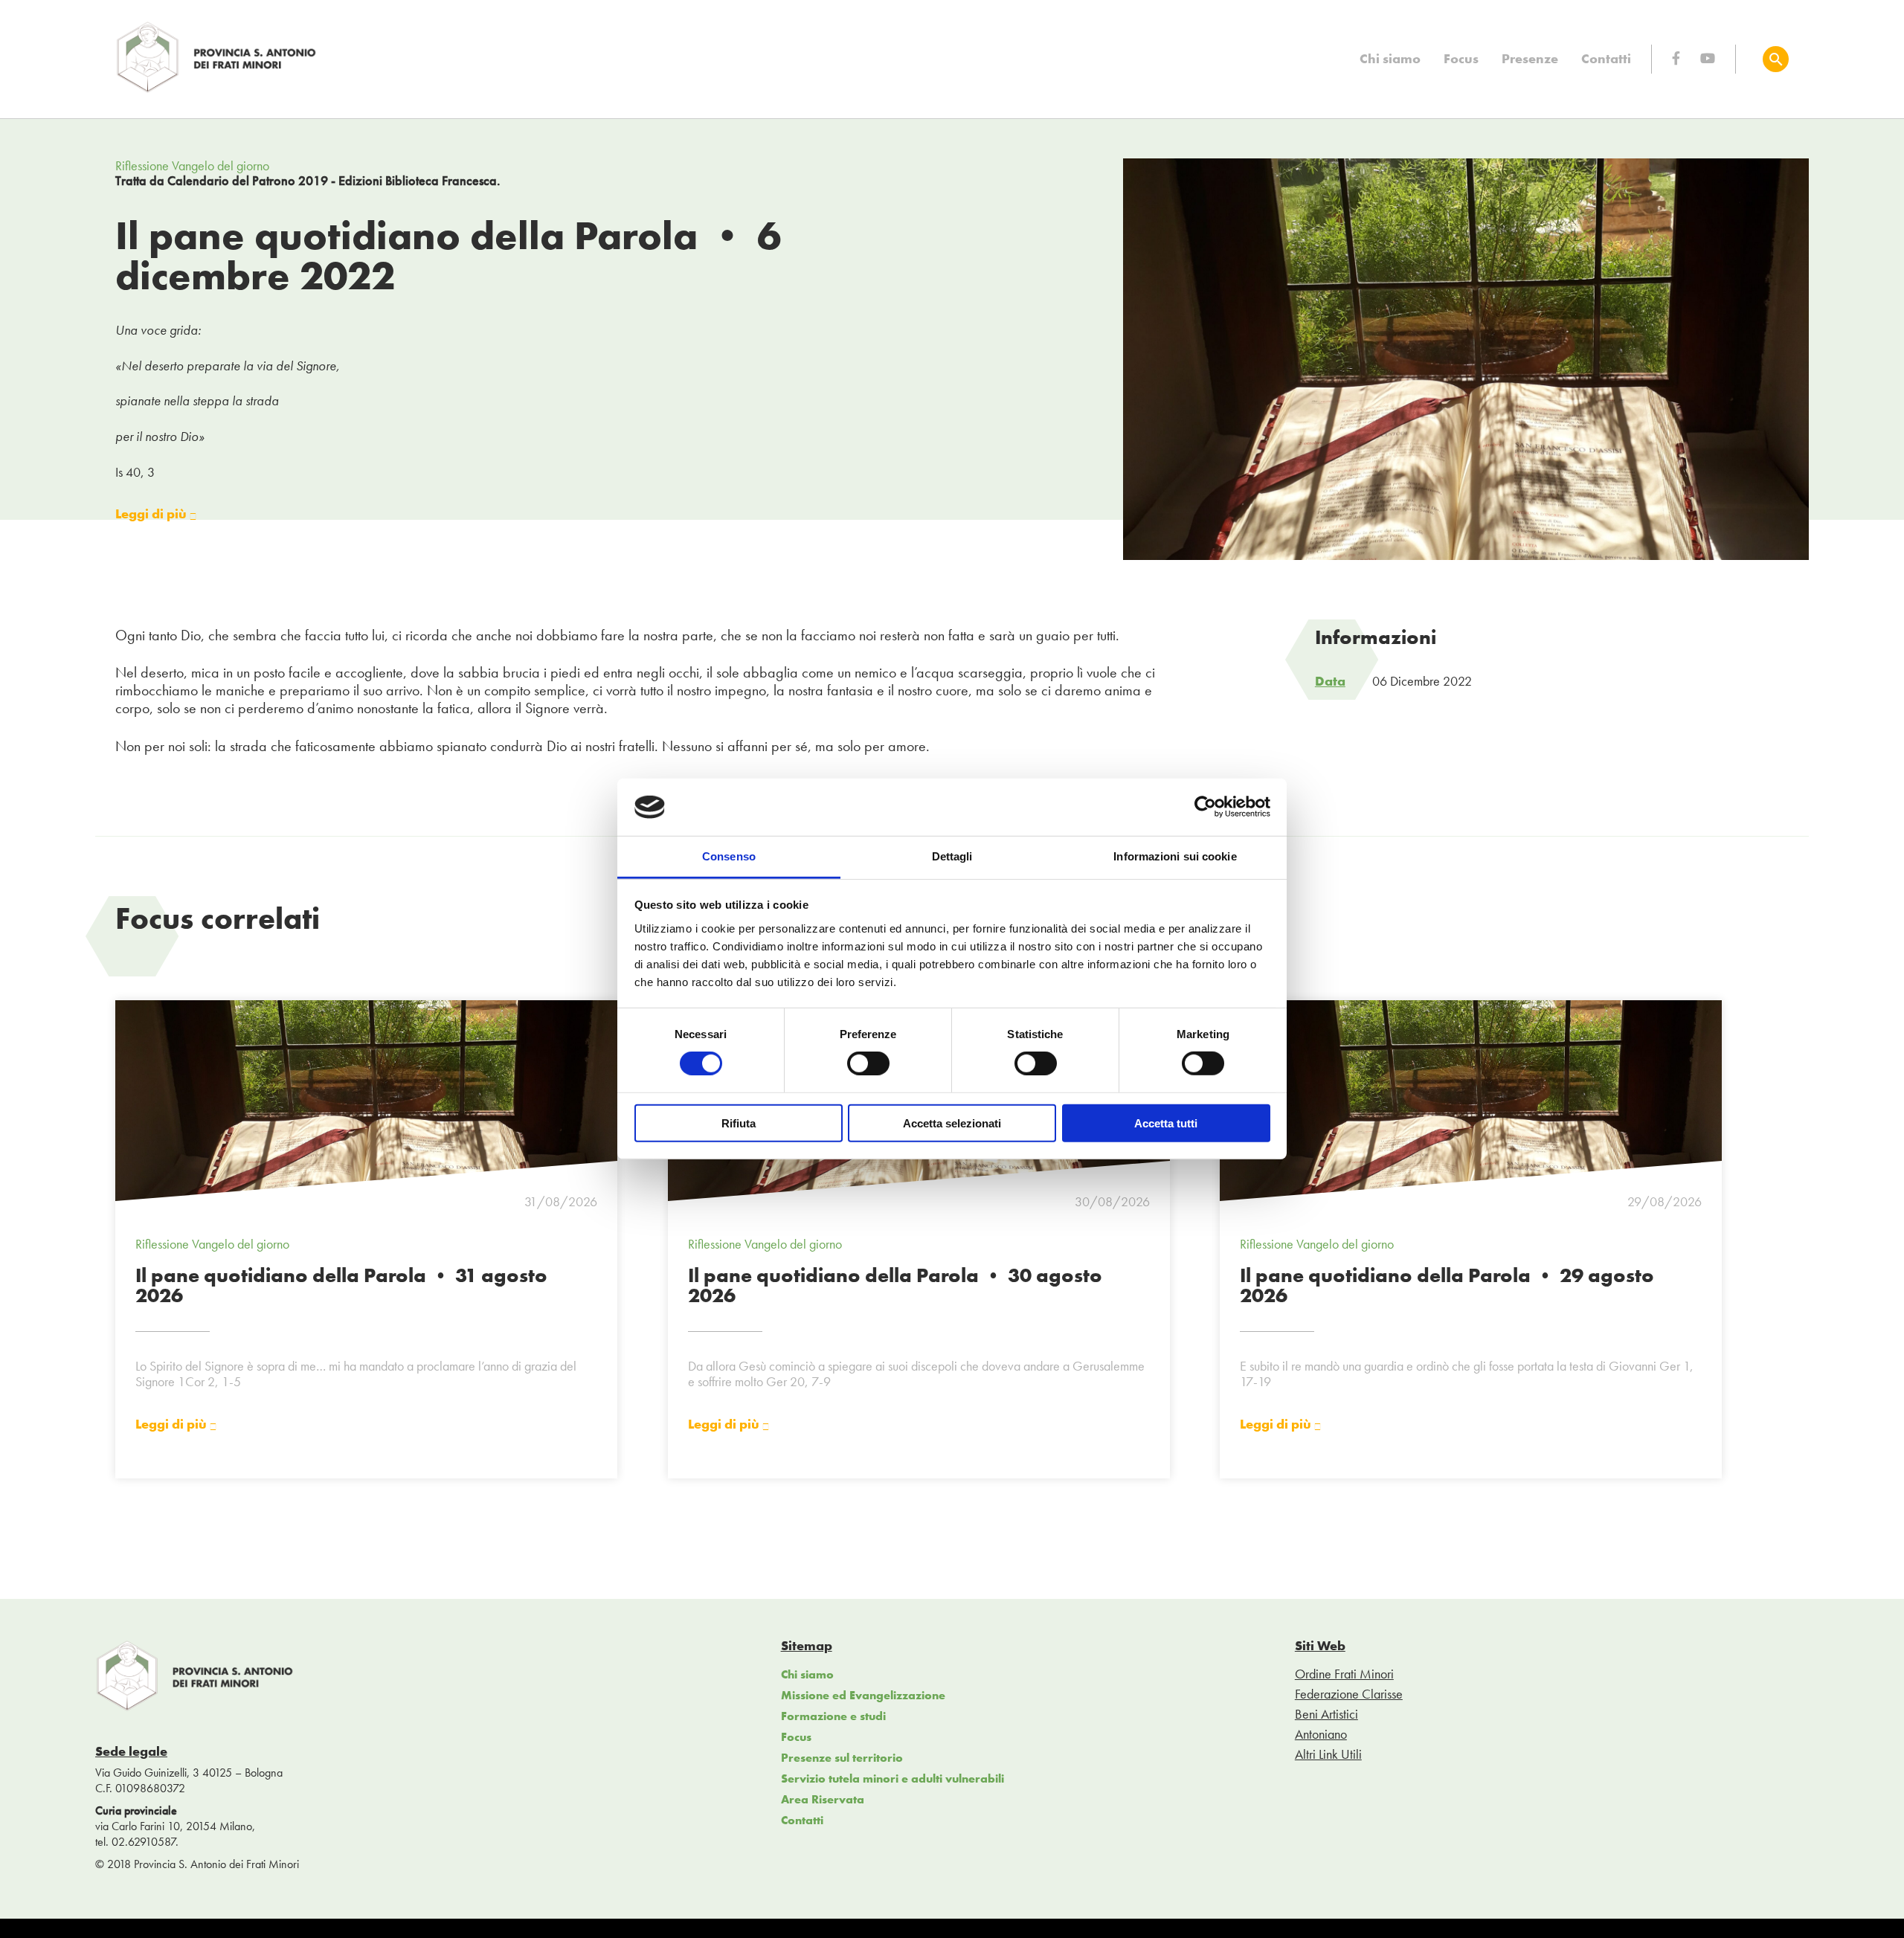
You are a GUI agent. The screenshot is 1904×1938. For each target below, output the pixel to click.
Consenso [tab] (729, 856)
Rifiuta (739, 1123)
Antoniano (1321, 1734)
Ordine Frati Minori (1344, 1674)
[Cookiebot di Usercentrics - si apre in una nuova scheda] (1205, 807)
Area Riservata (823, 1799)
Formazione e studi (833, 1716)
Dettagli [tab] (952, 856)
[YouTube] (1708, 58)
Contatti (1606, 58)
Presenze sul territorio (842, 1758)
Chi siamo (1390, 58)
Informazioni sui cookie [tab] (1175, 856)
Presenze (1530, 58)
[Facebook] (1676, 58)
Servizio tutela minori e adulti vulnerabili (892, 1778)
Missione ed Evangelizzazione (863, 1695)
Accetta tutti (1166, 1123)
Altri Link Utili (1328, 1754)
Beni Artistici (1326, 1714)
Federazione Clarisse (1349, 1694)
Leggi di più (152, 514)
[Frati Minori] (217, 90)
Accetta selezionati (952, 1123)
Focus (1461, 58)
